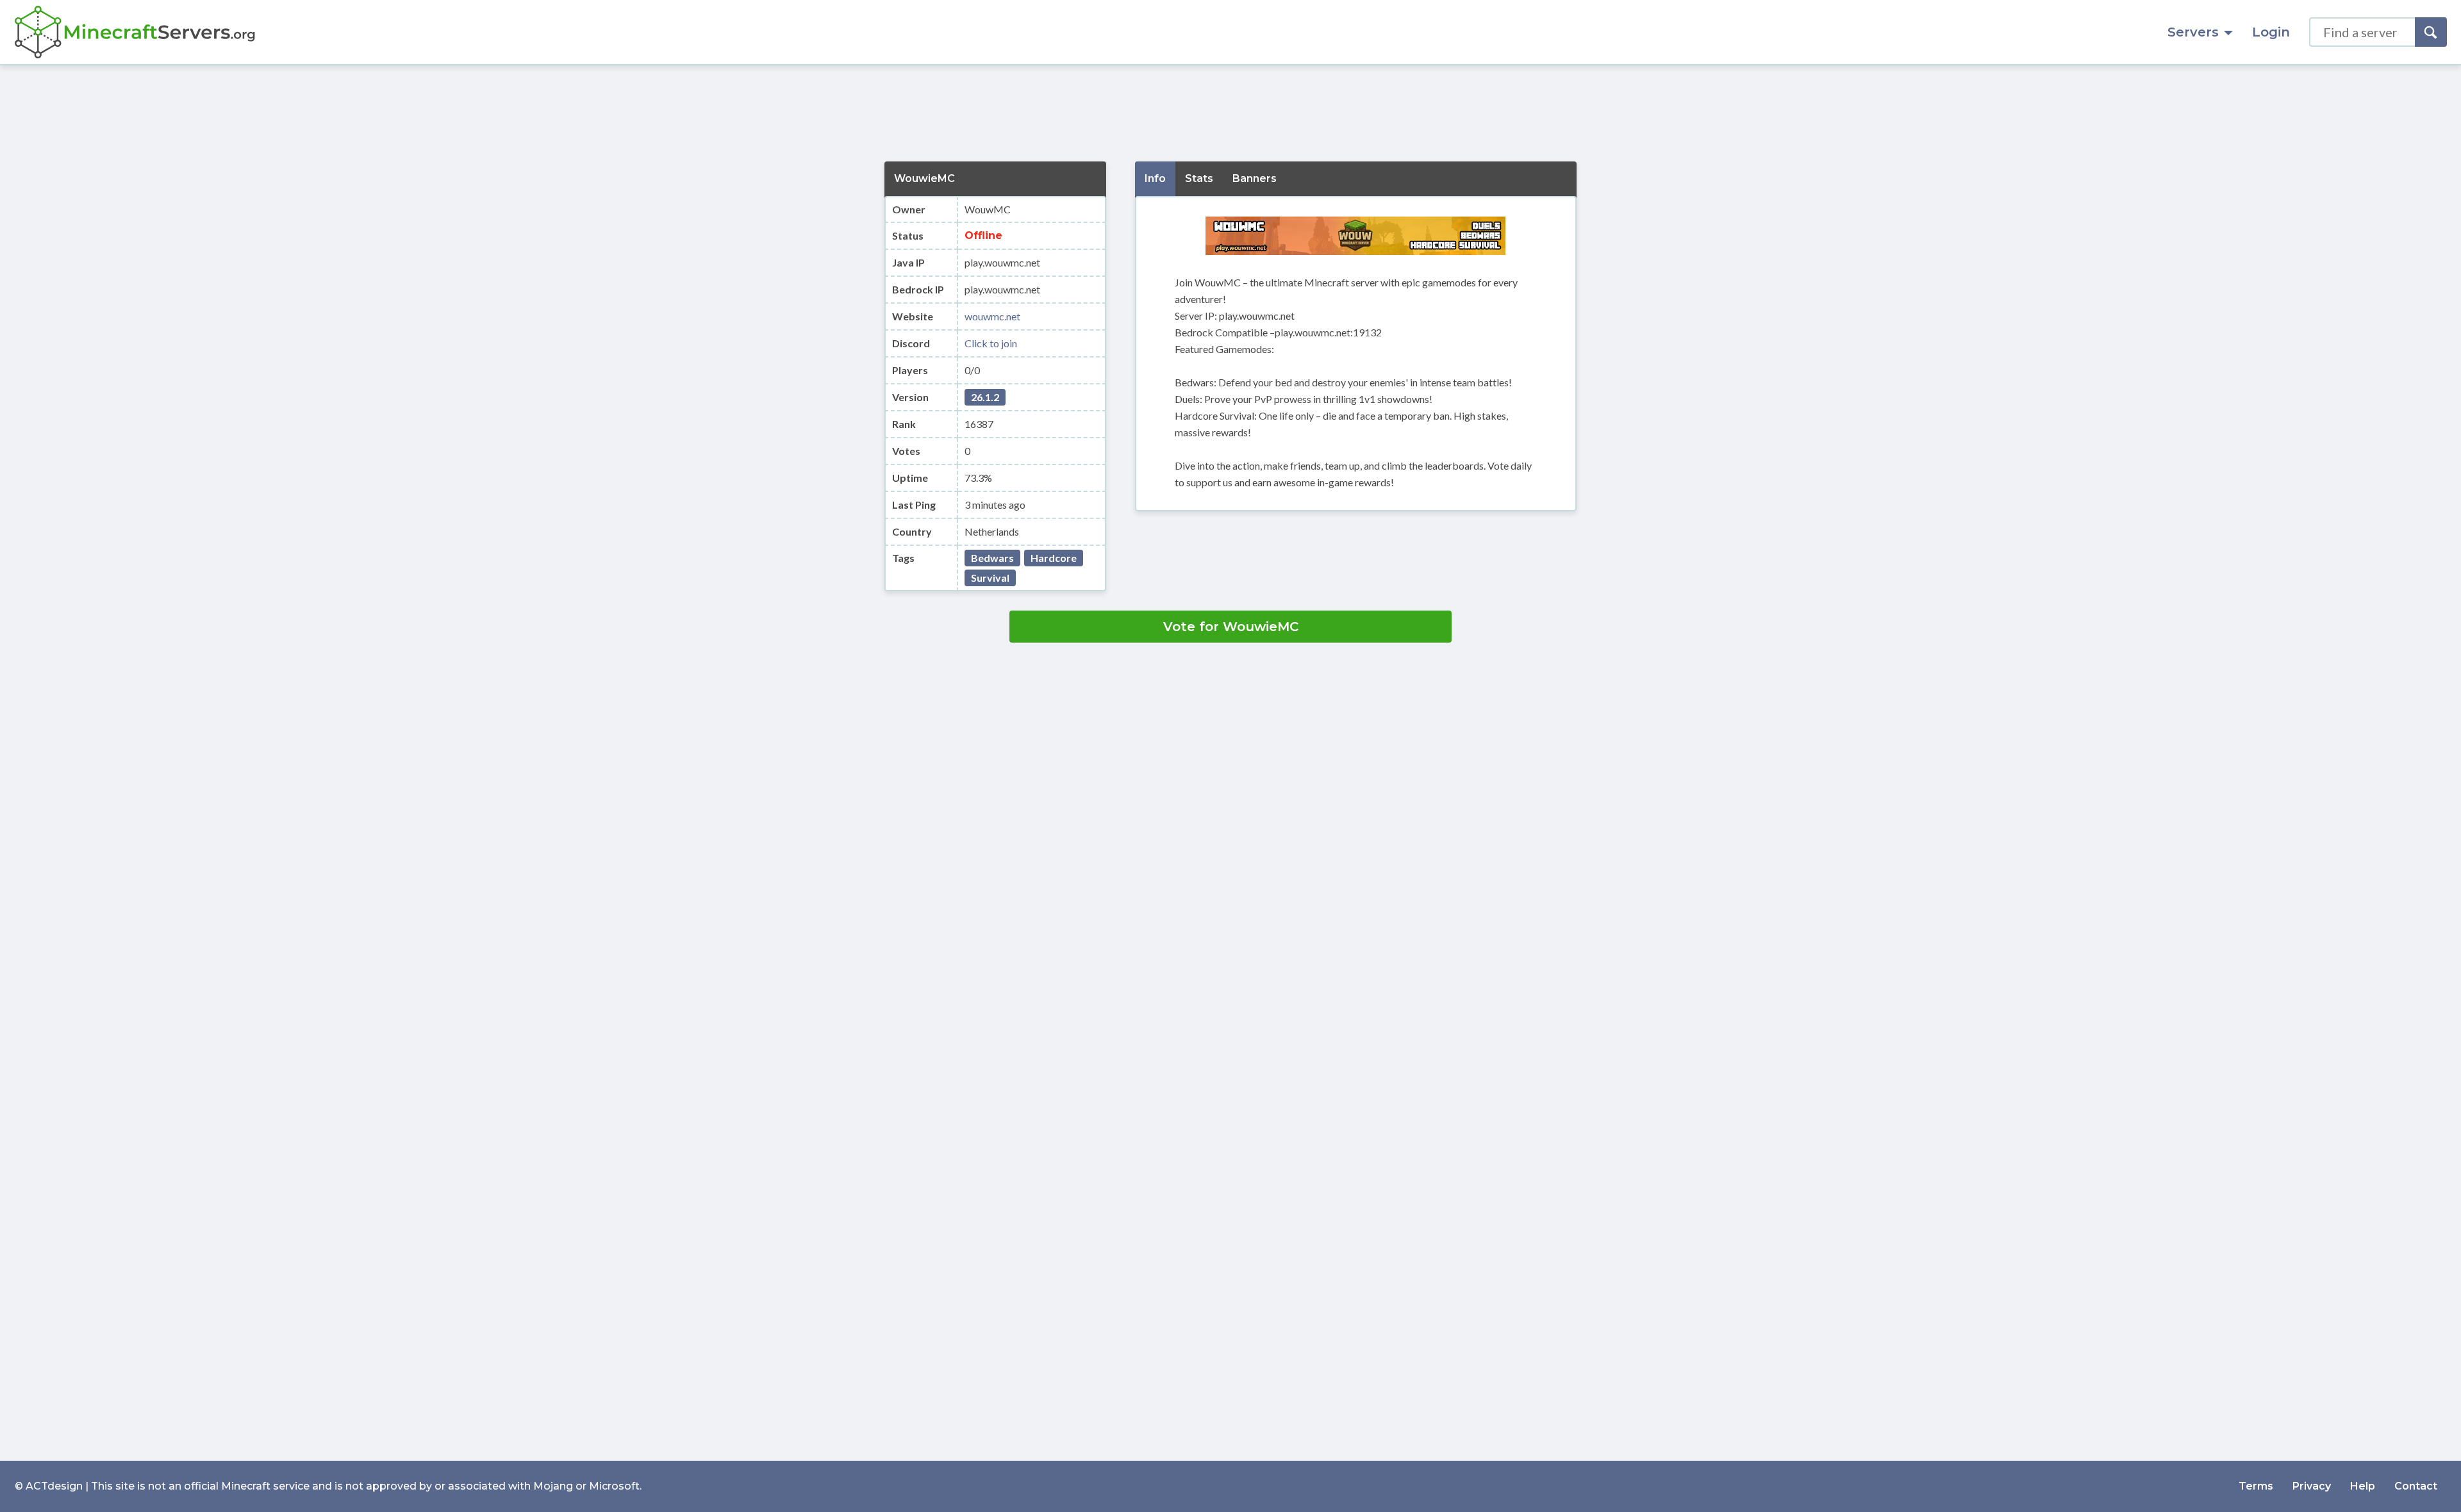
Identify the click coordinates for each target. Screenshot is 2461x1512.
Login (2271, 32)
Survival (990, 578)
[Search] (2431, 32)
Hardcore (1054, 558)
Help (2363, 1486)
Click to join (991, 343)
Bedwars (992, 558)
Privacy (2312, 1486)
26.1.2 (985, 397)
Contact (2416, 1486)
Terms (2256, 1486)
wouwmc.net (992, 316)
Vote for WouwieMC (1231, 627)
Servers (2193, 32)
